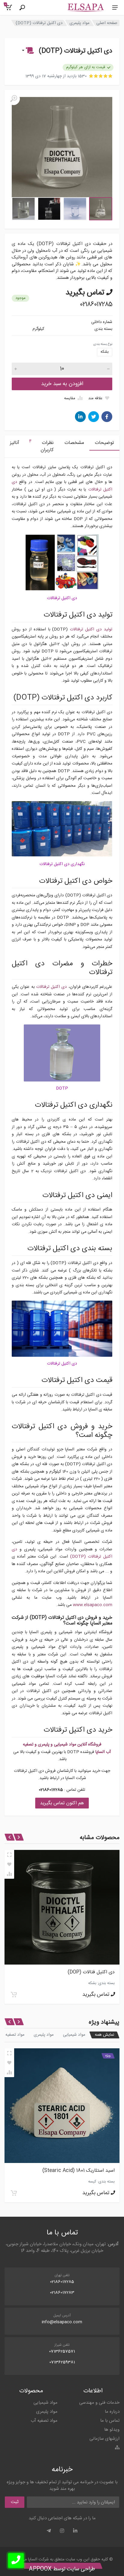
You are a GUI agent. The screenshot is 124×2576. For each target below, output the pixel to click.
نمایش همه (104, 2035)
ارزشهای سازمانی (104, 2439)
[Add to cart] (14, 1995)
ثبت (15, 2502)
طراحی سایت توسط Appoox (62, 2569)
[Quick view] (9, 1855)
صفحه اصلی (107, 23)
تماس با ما (110, 2421)
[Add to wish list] (9, 1864)
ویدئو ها (112, 2430)
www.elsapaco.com (93, 1605)
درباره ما (112, 2412)
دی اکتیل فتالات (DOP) (91, 1972)
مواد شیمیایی (74, 2035)
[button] (27, 51)
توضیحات (104, 443)
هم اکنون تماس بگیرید (62, 1803)
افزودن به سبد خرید (62, 384)
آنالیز (15, 443)
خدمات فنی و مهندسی (99, 2403)
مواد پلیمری (79, 23)
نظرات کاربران (41, 446)
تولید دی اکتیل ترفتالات (91, 629)
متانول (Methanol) (95, 2171)
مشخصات (74, 443)
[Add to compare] (9, 1874)
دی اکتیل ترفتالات (52, 987)
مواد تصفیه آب (44, 2421)
